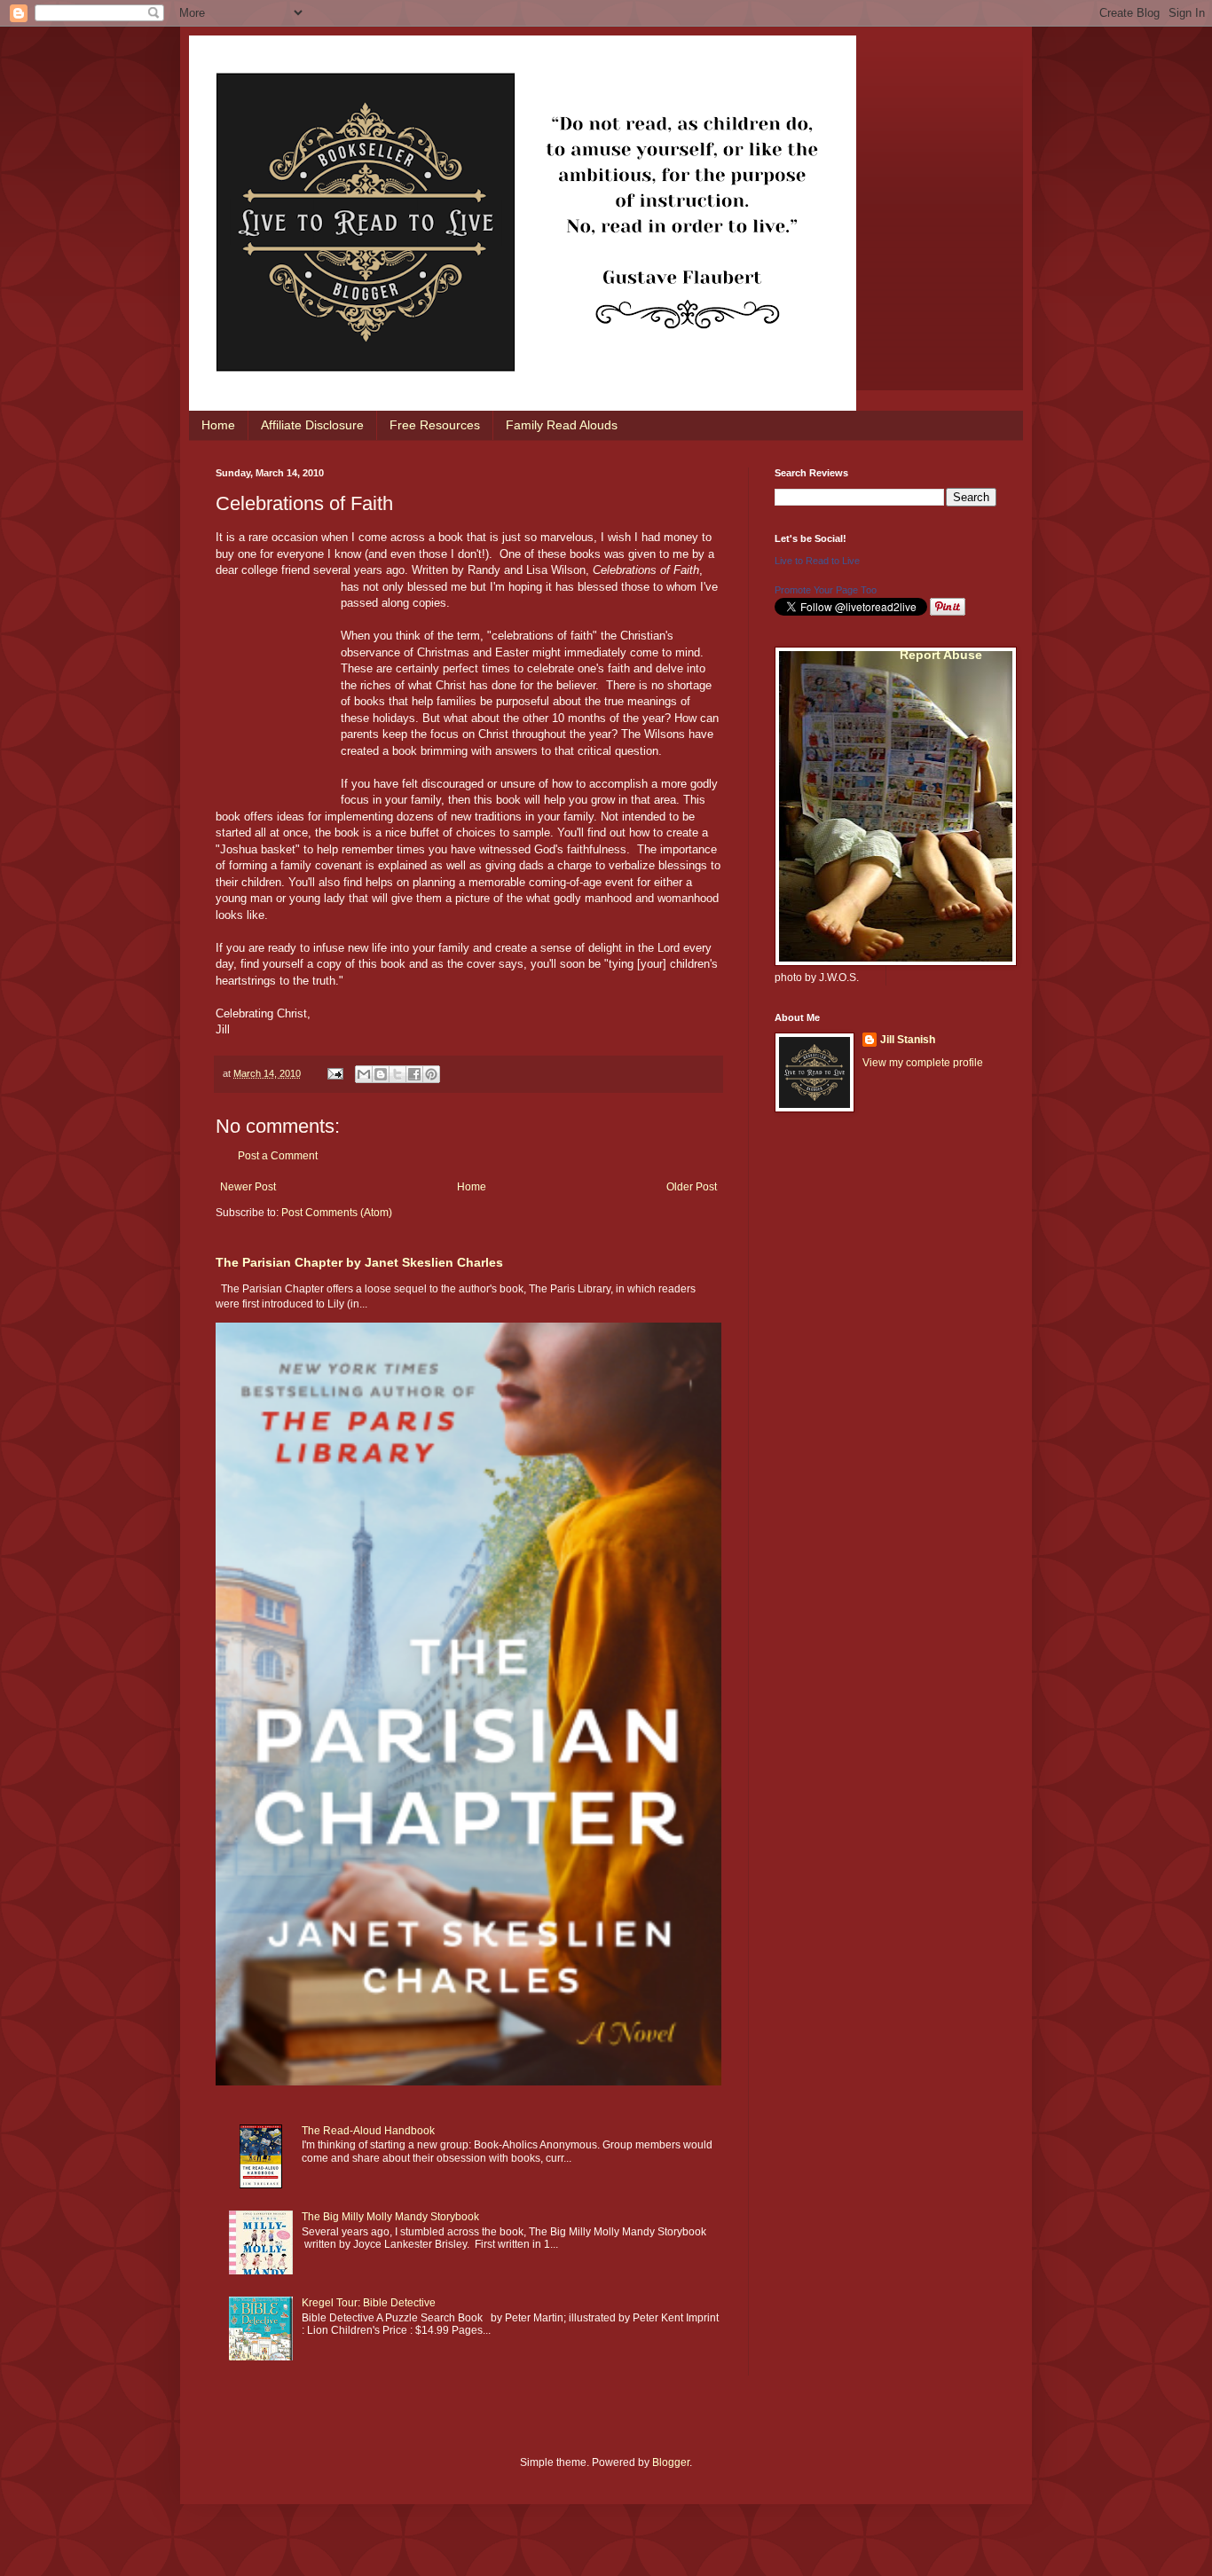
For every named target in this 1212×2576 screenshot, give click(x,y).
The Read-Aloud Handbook (368, 2131)
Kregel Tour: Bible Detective (369, 2303)
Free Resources (435, 425)
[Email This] (364, 1074)
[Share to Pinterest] (431, 1074)
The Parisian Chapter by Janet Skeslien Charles (359, 1262)
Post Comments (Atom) (337, 1213)
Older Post (692, 1187)
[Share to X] (397, 1074)
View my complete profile (923, 1063)
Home (218, 425)
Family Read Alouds (562, 425)
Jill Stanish (908, 1040)
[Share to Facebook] (414, 1074)
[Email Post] (334, 1073)
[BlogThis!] (381, 1074)
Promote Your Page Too (826, 590)
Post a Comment (278, 1156)
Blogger (671, 2462)
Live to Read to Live (817, 561)
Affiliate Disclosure (312, 425)
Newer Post (248, 1187)
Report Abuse (941, 655)
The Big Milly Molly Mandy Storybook (390, 2217)
